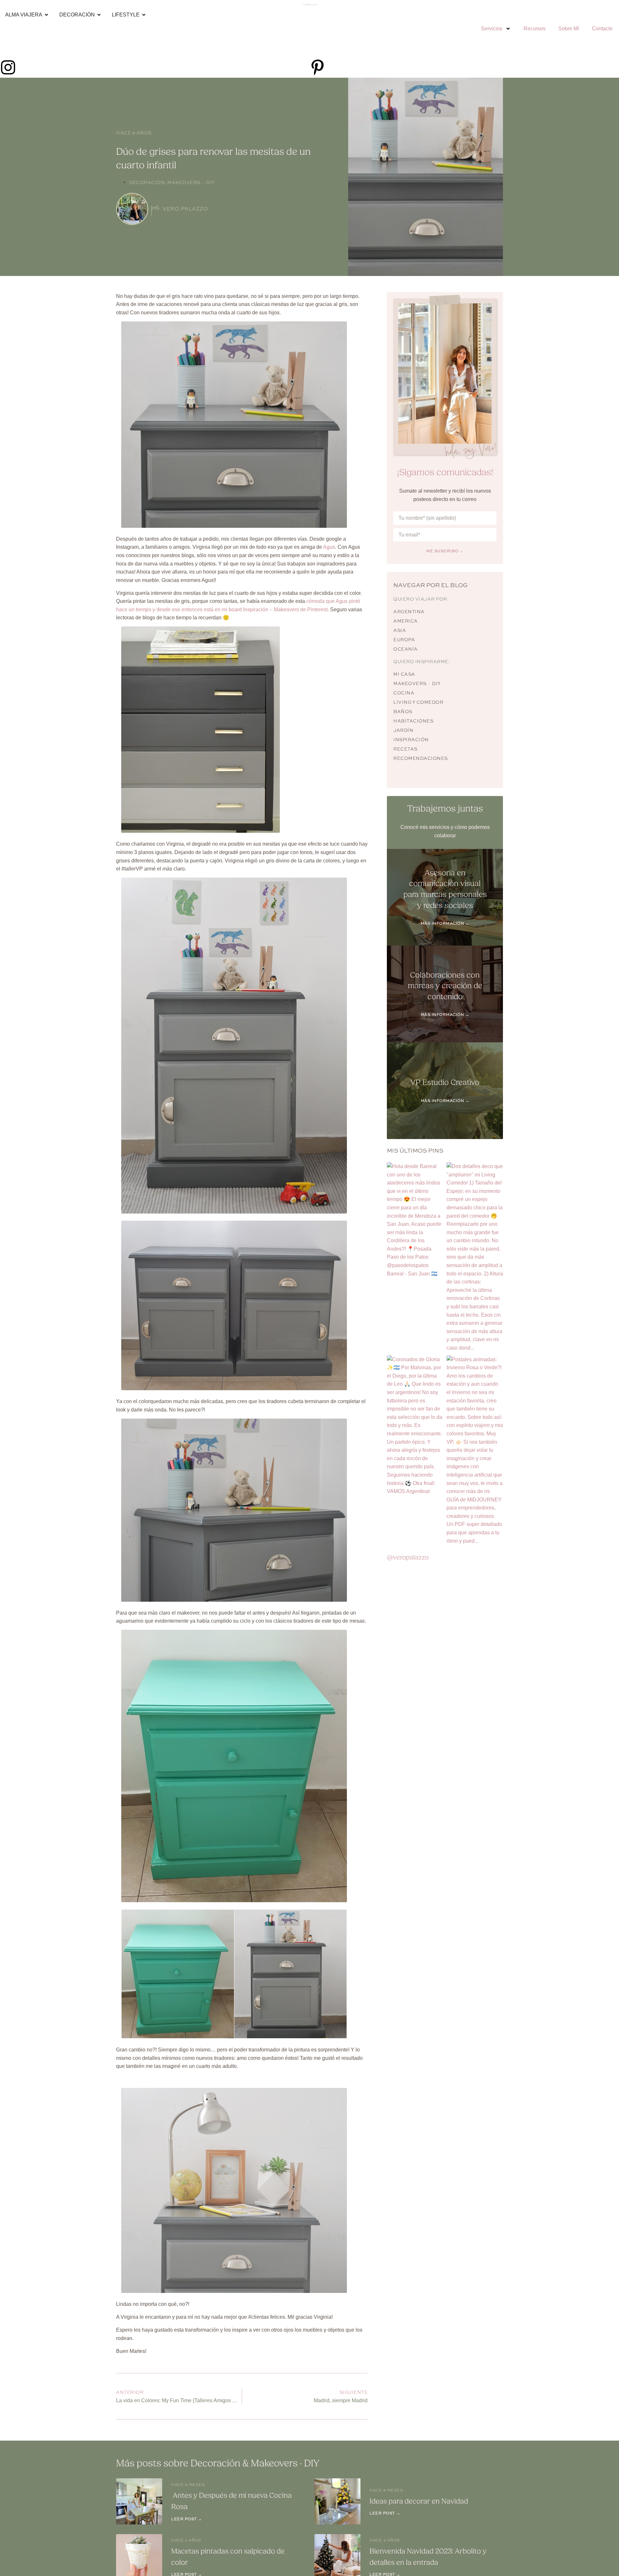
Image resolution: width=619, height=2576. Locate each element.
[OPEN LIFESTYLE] (144, 15)
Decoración (147, 182)
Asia (400, 630)
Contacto (602, 29)
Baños (403, 712)
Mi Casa (404, 674)
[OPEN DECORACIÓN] (99, 15)
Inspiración (411, 740)
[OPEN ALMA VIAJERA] (46, 15)
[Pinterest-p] (318, 67)
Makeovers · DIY (191, 182)
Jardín (403, 730)
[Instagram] (8, 67)
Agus (329, 547)
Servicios (492, 29)
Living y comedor (418, 702)
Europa (404, 640)
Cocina (404, 693)
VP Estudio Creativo (445, 1082)
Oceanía (406, 649)
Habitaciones (413, 721)
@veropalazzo (408, 1557)
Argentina (409, 612)
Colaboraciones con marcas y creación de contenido (445, 986)
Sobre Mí (569, 29)
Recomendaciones (421, 758)
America (406, 621)
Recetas (405, 749)
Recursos (535, 29)
